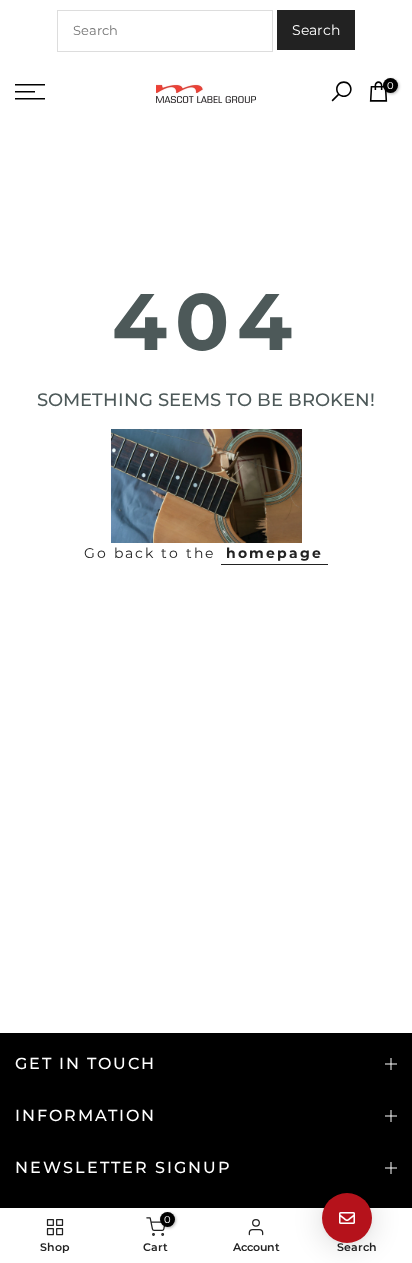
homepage (274, 553)
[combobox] (165, 31)
